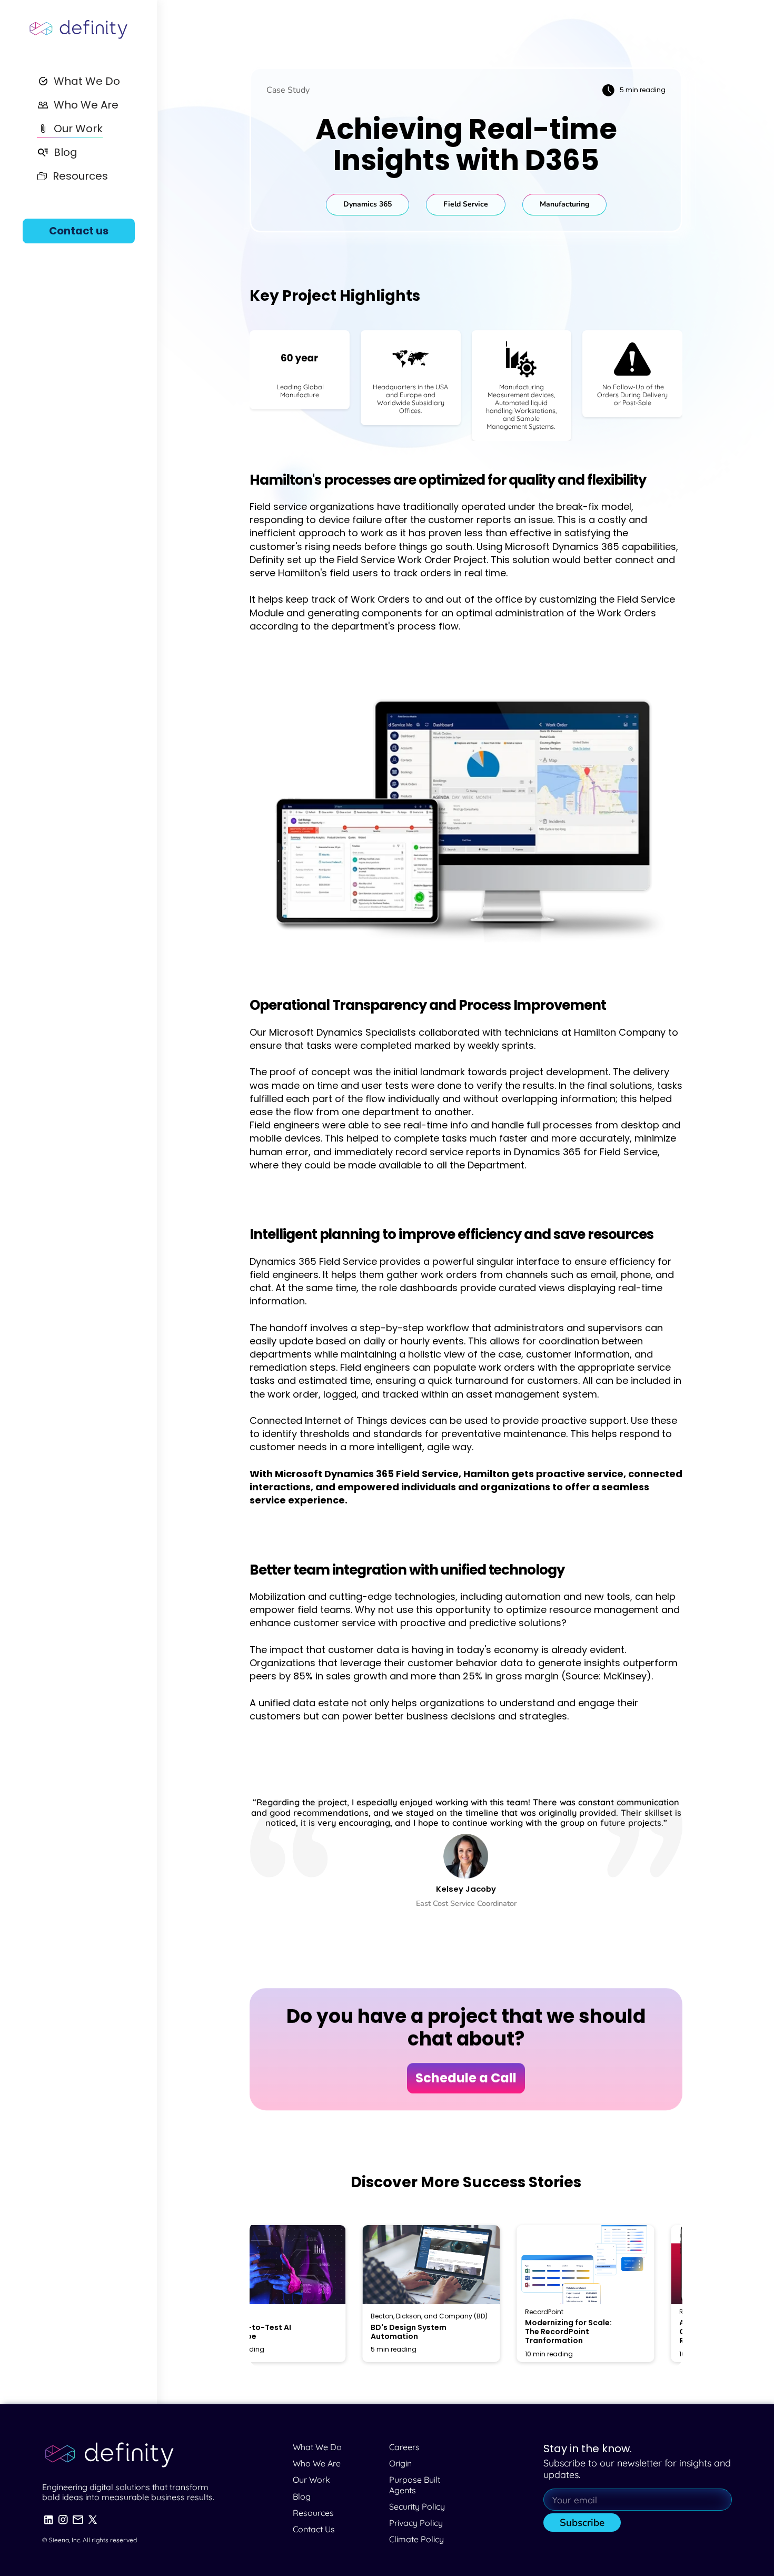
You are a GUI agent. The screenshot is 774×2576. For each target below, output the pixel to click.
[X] (93, 2520)
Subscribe (582, 2523)
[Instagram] (63, 2520)
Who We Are (317, 2463)
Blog (302, 2496)
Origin (400, 2463)
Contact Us (314, 2529)
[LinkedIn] (48, 2520)
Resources (313, 2513)
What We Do (317, 2447)
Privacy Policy (416, 2523)
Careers (404, 2447)
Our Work (311, 2480)
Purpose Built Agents (416, 2485)
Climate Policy (416, 2539)
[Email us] (78, 2520)
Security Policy (417, 2506)
